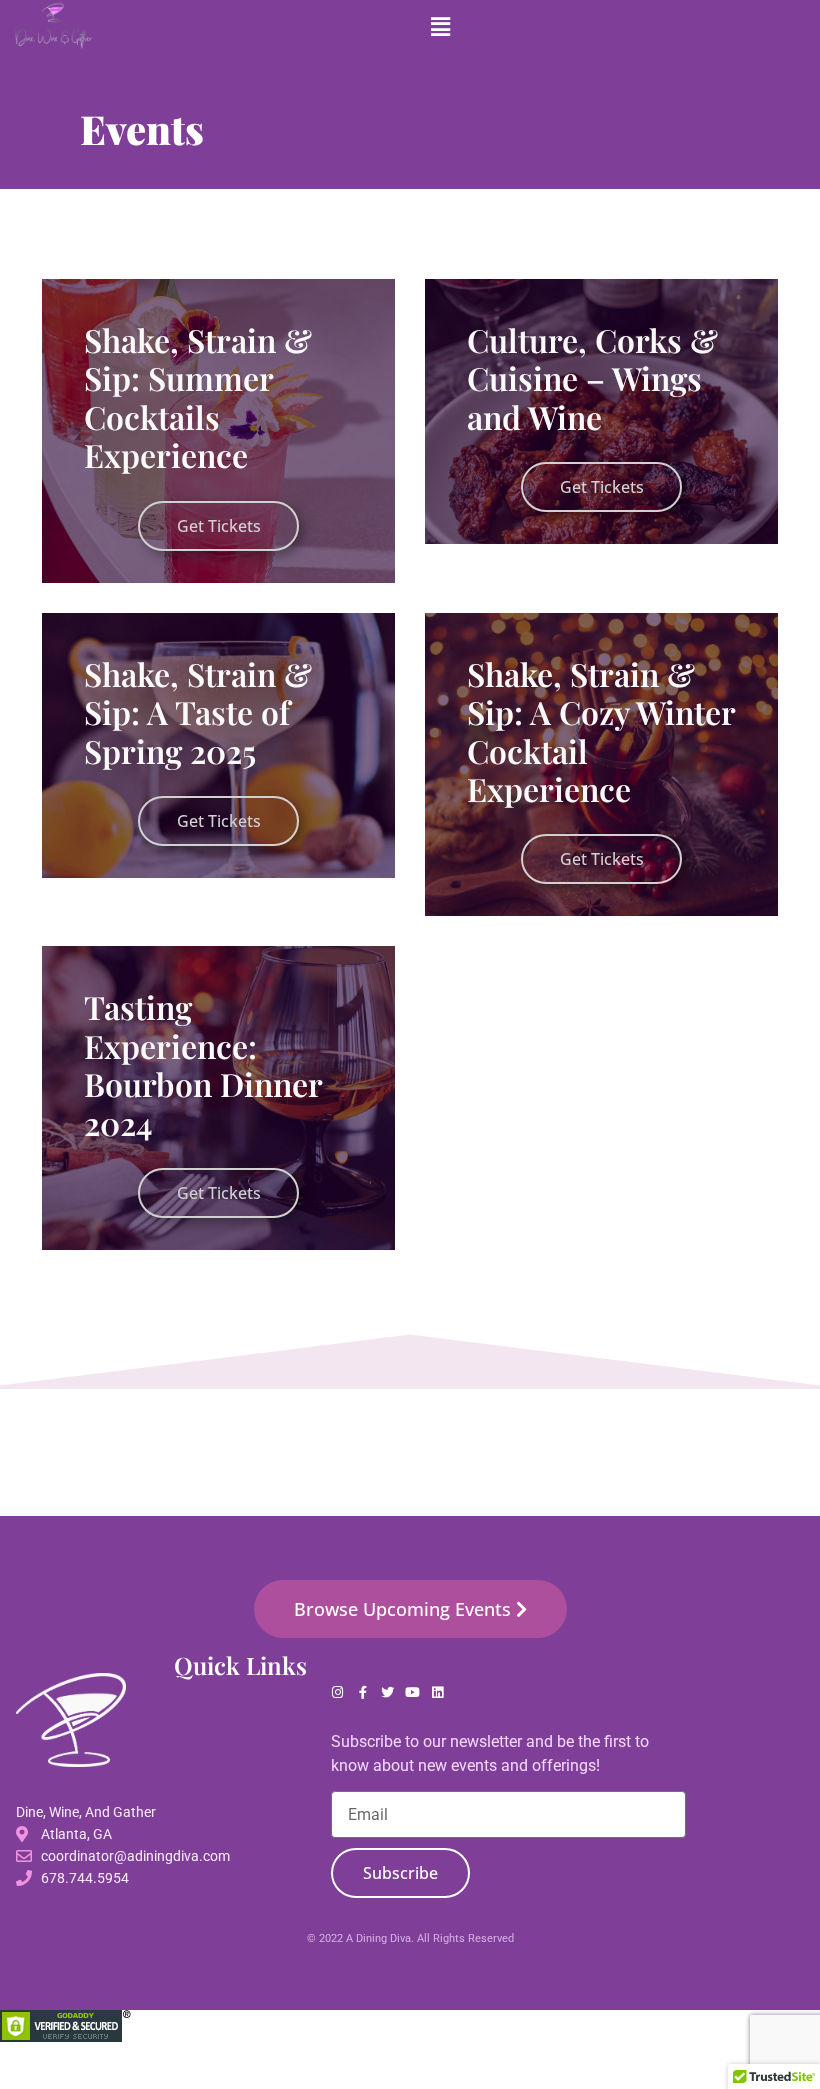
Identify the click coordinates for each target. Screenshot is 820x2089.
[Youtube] (412, 1692)
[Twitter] (387, 1692)
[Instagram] (337, 1692)
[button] (441, 27)
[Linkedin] (437, 1692)
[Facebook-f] (362, 1692)
